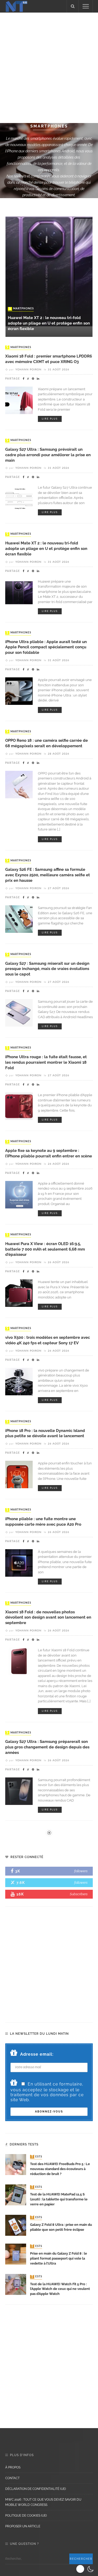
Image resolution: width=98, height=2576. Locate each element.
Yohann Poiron (28, 370)
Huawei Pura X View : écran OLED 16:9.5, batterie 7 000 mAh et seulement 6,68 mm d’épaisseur (45, 1249)
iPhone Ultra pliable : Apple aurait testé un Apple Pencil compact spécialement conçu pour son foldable (46, 647)
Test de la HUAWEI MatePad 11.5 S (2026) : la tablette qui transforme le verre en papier (59, 2199)
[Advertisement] (49, 67)
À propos (13, 2467)
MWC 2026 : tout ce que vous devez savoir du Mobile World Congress (43, 2502)
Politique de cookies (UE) (26, 2516)
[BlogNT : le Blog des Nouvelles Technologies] (16, 6)
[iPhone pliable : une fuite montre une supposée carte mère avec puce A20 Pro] (19, 1562)
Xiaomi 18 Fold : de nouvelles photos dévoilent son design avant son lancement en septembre (48, 1617)
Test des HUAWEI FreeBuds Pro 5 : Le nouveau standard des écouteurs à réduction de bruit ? (60, 2169)
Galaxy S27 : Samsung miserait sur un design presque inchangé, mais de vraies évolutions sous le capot (47, 969)
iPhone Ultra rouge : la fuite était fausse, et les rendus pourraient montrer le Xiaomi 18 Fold (46, 1062)
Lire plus (50, 419)
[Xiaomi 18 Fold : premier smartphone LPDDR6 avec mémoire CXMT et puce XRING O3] (19, 400)
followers (81, 1871)
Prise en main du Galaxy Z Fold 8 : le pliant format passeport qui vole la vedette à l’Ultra (59, 2258)
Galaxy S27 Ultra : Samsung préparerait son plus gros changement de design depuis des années (47, 1747)
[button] (86, 2569)
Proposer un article (23, 2526)
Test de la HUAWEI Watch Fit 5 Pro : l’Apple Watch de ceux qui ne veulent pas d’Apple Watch (60, 2289)
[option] (49, 271)
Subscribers (79, 1894)
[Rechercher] (73, 6)
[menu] (86, 6)
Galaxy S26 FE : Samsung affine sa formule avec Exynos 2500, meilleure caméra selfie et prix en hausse (48, 875)
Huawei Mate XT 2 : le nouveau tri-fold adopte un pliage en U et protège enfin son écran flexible (49, 323)
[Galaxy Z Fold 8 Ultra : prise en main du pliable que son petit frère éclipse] (16, 2225)
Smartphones (21, 309)
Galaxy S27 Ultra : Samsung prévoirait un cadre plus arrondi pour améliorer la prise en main (48, 455)
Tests (37, 2157)
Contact (12, 2478)
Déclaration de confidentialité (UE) (36, 2489)
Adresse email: (37, 2054)
